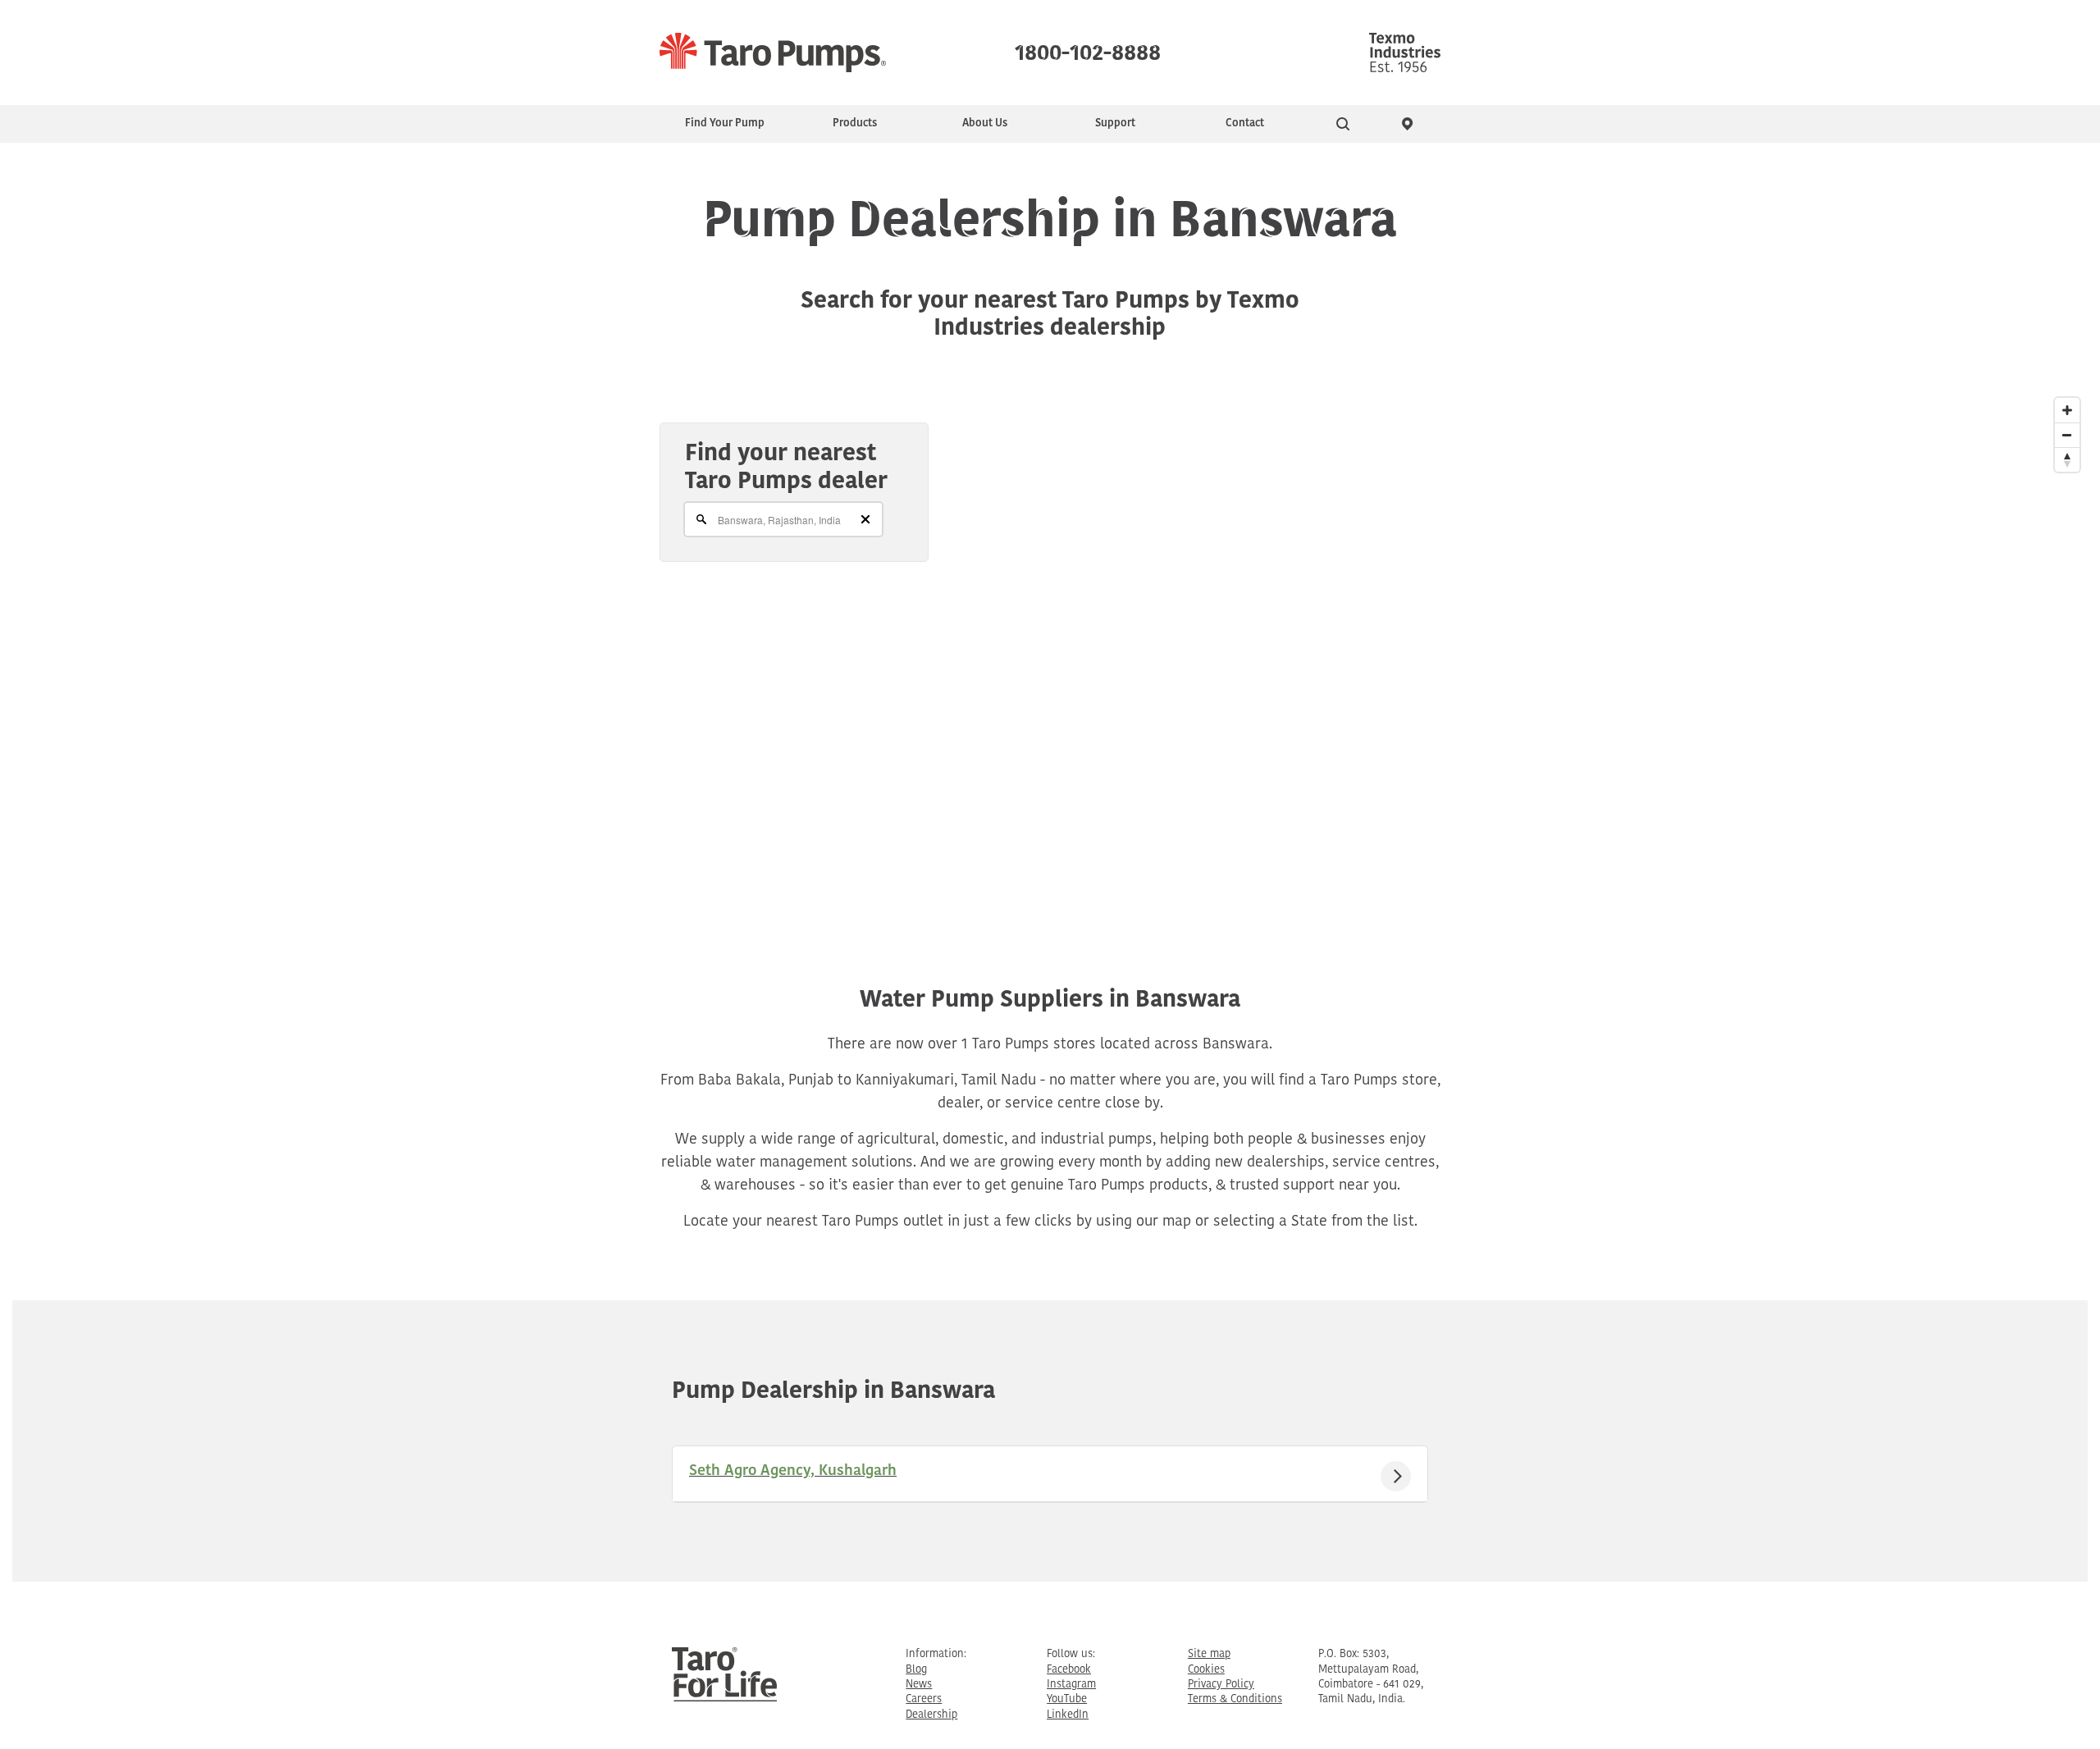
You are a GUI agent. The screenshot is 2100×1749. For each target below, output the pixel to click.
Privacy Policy (1221, 1685)
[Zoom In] (2067, 410)
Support (1115, 123)
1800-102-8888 (1088, 49)
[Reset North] (2067, 459)
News (919, 1685)
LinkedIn (1068, 1715)
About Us (985, 123)
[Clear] (865, 519)
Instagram (1071, 1685)
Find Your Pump (725, 123)
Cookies (1206, 1670)
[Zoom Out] (2067, 435)
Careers (924, 1699)
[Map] (1050, 649)
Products (855, 123)
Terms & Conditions (1235, 1699)
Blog (916, 1670)
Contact (1245, 123)
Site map (1209, 1654)
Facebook (1069, 1670)
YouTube (1067, 1699)
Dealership (931, 1715)
